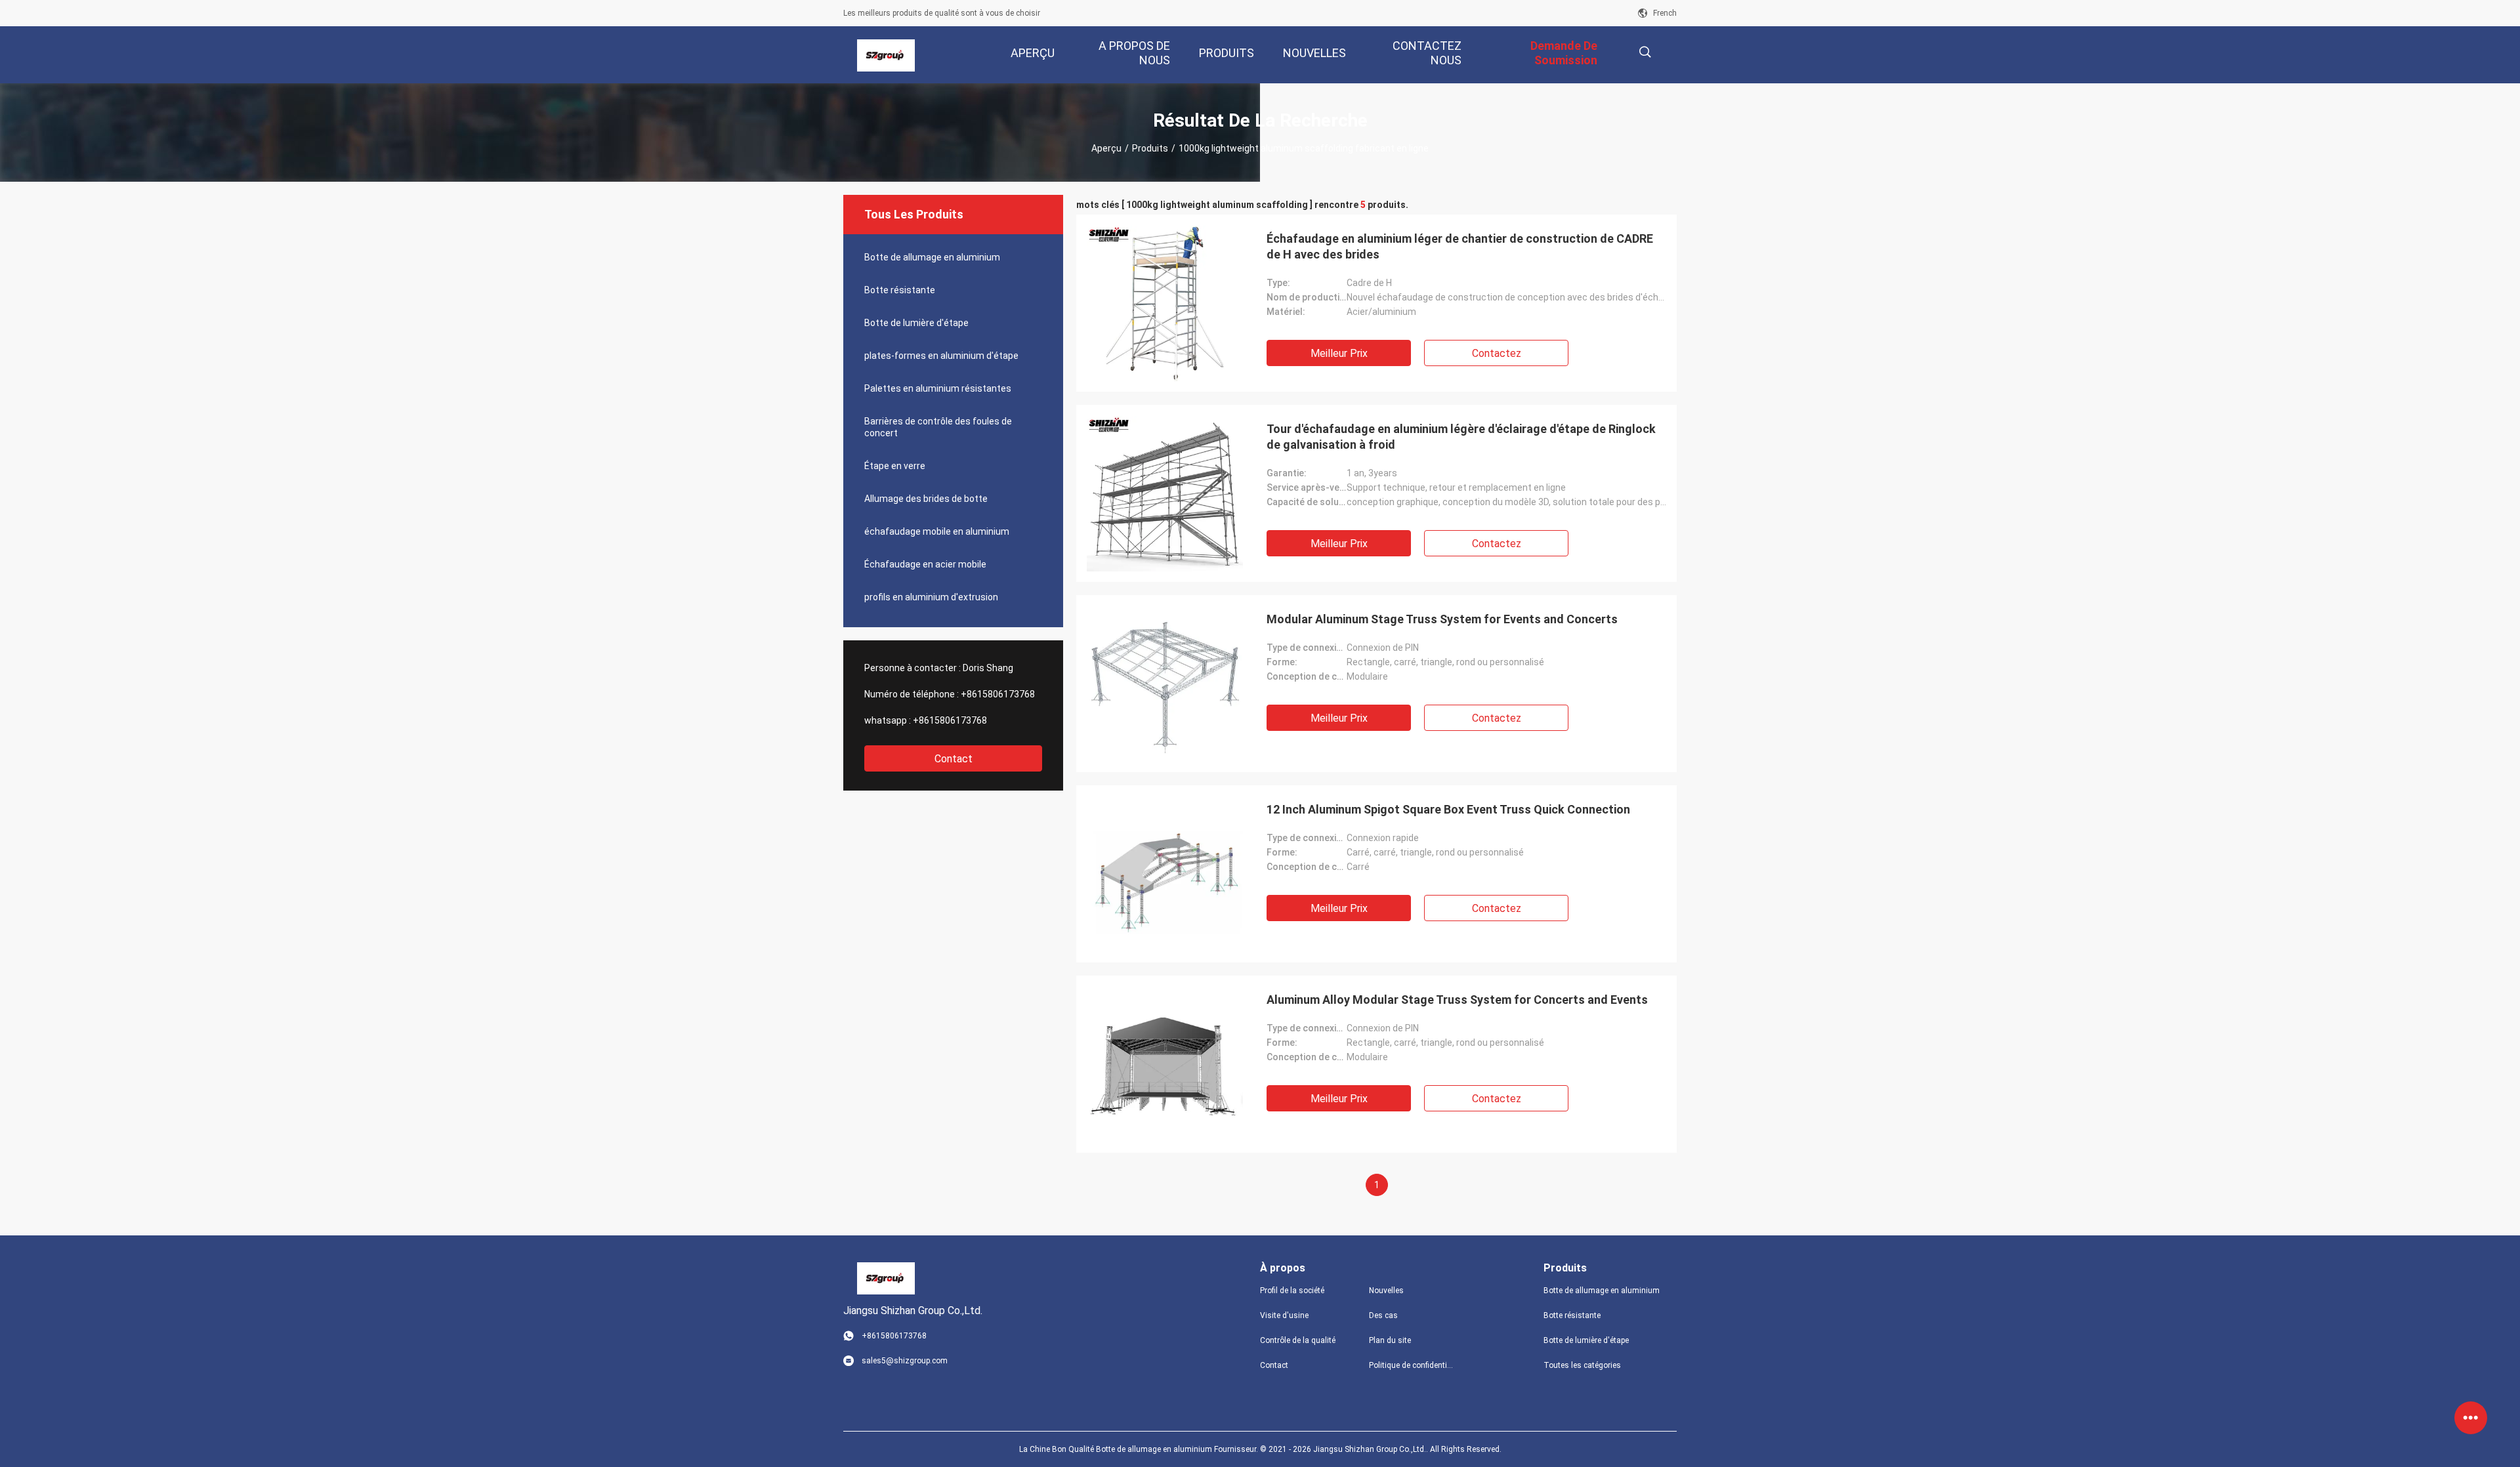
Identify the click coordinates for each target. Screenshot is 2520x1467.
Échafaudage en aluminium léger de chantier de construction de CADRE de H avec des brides (1460, 246)
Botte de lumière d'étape (916, 323)
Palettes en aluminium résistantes (938, 388)
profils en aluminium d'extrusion (931, 597)
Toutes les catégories (1582, 1365)
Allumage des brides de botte (926, 499)
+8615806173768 (998, 694)
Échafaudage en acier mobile (925, 564)
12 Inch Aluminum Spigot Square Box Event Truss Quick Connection (1448, 809)
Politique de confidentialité (1413, 1365)
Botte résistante (900, 290)
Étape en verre (895, 466)
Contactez (1497, 353)
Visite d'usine (1284, 1315)
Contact (954, 759)
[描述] (1645, 52)
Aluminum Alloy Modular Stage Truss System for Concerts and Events (1457, 1000)
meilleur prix (1339, 353)
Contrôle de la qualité (1298, 1340)
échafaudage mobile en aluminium (937, 531)
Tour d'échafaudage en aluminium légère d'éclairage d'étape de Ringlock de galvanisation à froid (1461, 437)
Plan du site (1390, 1340)
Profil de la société (1292, 1291)
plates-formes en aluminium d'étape (941, 356)
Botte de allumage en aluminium (932, 257)
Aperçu (1106, 148)
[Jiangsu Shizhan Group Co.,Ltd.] (886, 55)
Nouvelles (1386, 1291)
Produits (1150, 148)
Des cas (1383, 1315)
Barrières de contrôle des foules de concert (938, 427)
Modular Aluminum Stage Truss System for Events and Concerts (1442, 619)
